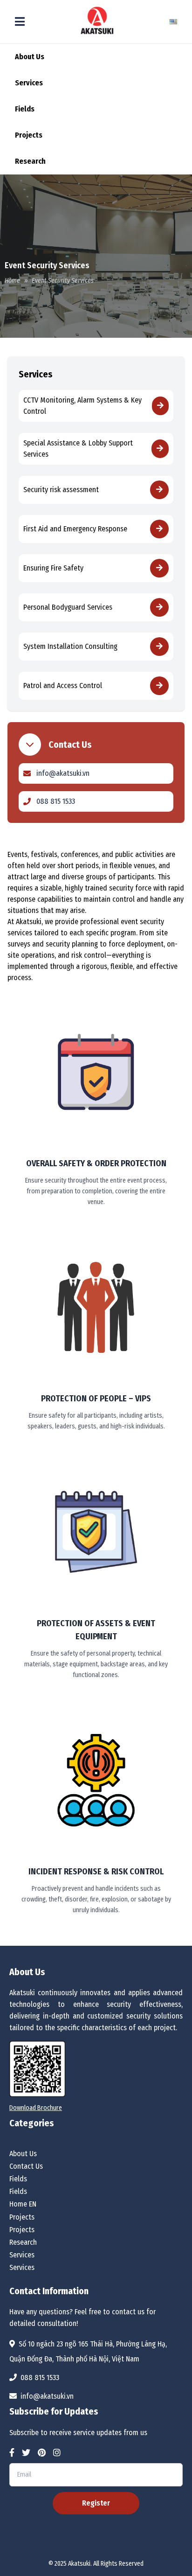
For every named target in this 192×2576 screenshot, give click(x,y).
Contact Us (26, 2166)
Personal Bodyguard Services (68, 607)
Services (29, 83)
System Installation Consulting (70, 646)
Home (12, 281)
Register (96, 2503)
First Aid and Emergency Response (75, 529)
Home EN (23, 2204)
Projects (29, 135)
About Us (30, 57)
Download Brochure (36, 2108)
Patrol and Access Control (63, 686)
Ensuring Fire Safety (53, 568)
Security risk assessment (61, 490)
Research (30, 161)
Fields (25, 109)
